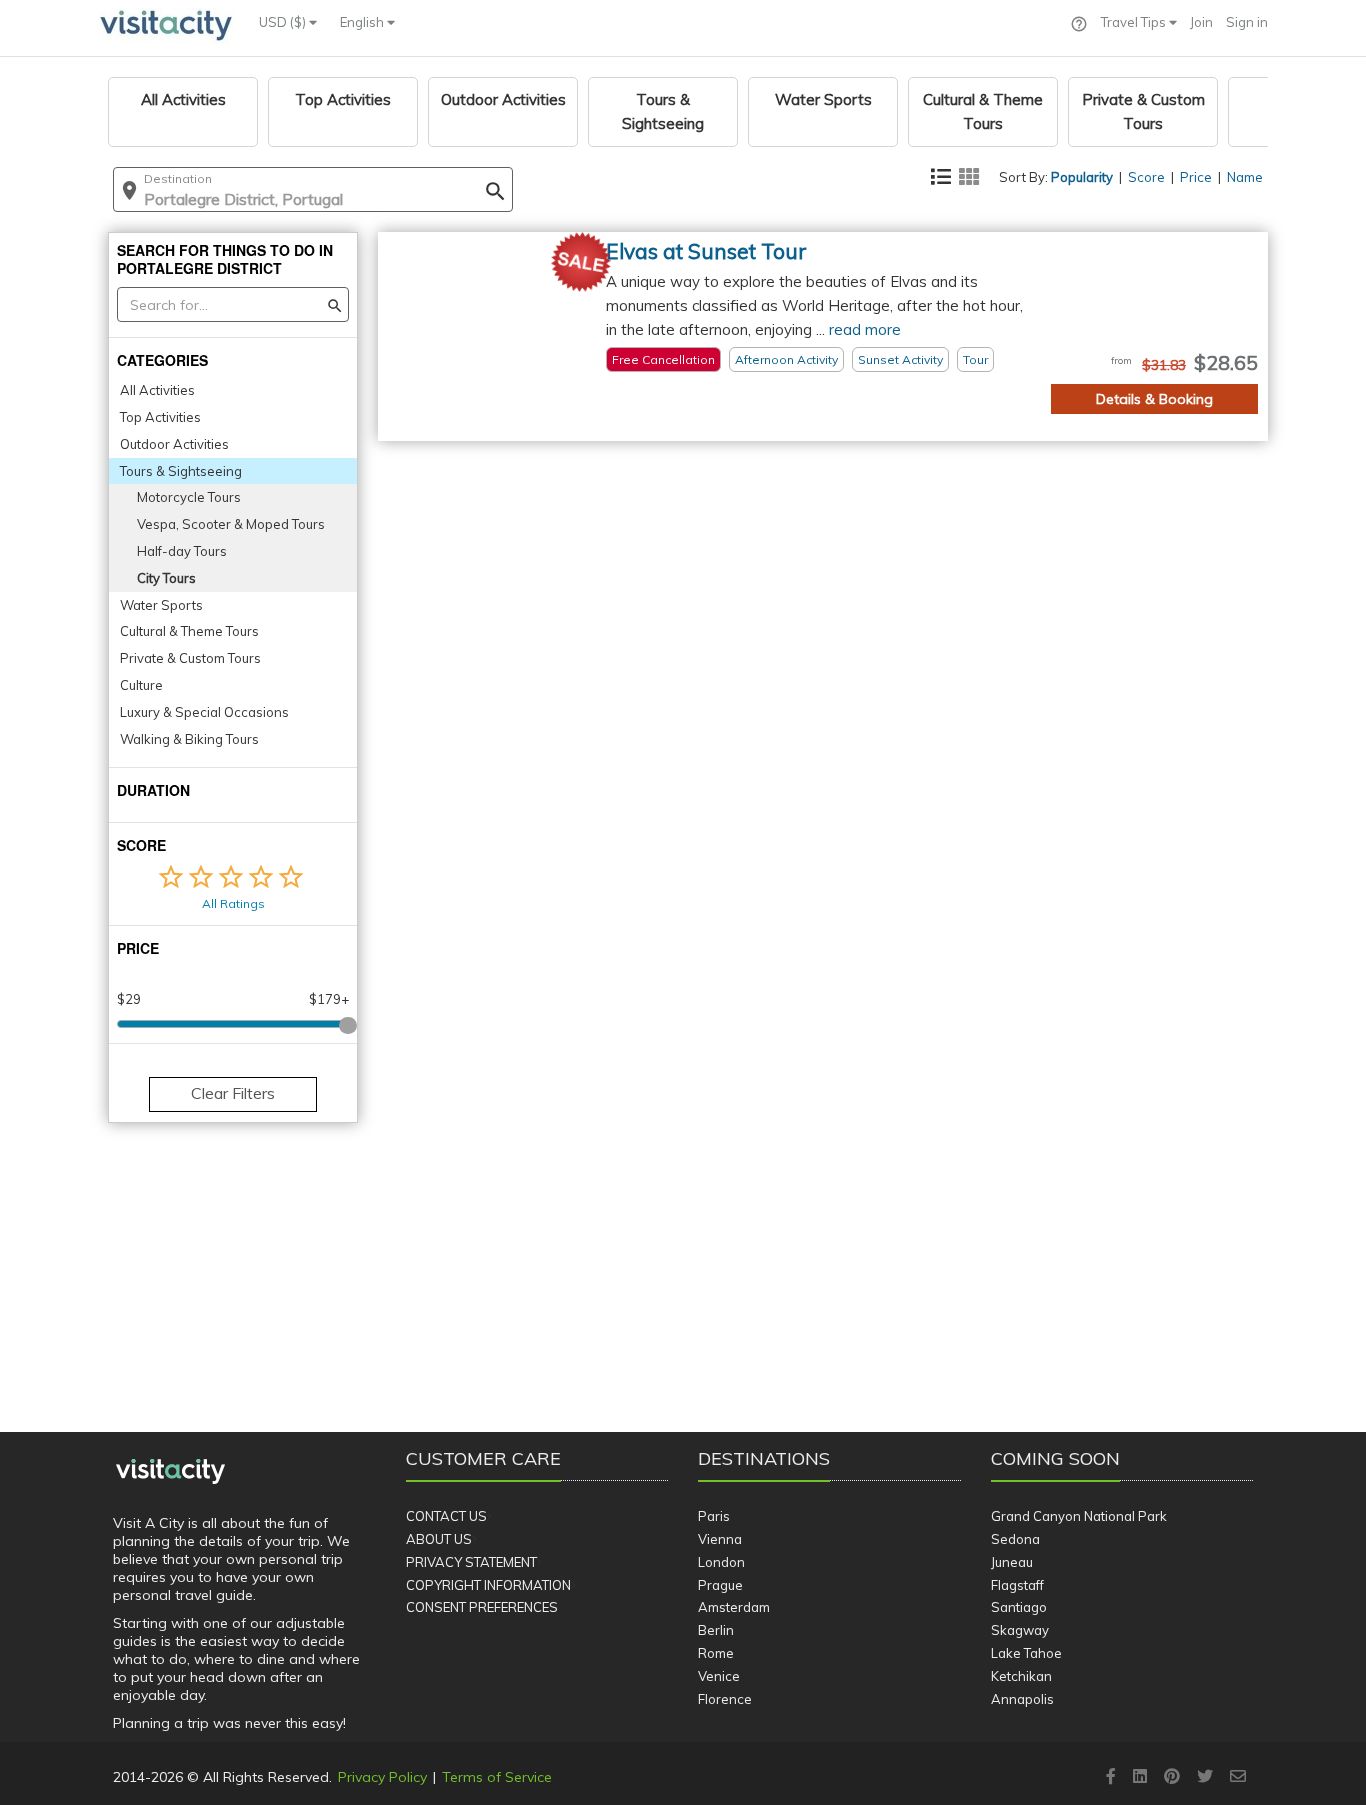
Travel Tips (1135, 22)
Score (1146, 177)
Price (1196, 177)
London (721, 1562)
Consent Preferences (482, 1607)
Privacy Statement (471, 1562)
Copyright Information (488, 1585)
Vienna (720, 1539)
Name (1245, 177)
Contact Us (446, 1516)
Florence (725, 1699)
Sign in (1247, 22)
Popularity (1082, 177)
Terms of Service (497, 1777)
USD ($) (284, 22)
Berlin (716, 1630)
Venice (719, 1676)
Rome (716, 1653)
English (363, 22)
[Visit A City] (170, 1472)
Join (1201, 22)
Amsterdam (734, 1607)
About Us (439, 1539)
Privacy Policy (382, 1777)
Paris (714, 1516)
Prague (720, 1585)
